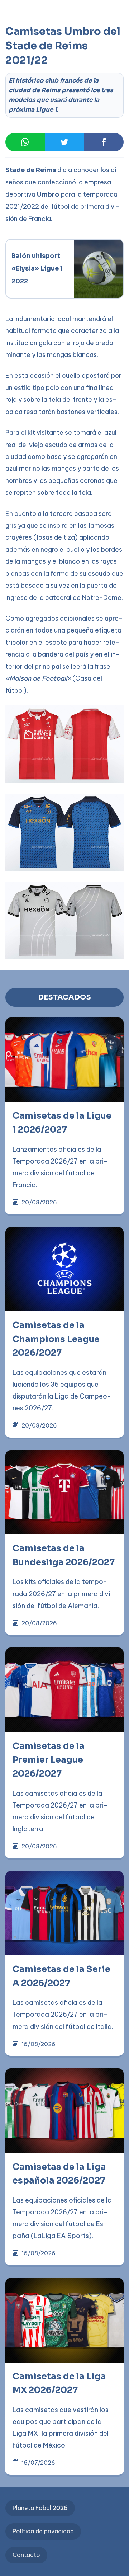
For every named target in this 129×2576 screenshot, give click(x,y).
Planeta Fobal (40, 2508)
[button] (20, 37)
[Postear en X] (64, 142)
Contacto (26, 2555)
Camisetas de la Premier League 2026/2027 (49, 1760)
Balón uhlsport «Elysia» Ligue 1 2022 (38, 268)
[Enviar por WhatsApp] (25, 142)
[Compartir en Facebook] (104, 142)
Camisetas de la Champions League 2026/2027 (56, 1339)
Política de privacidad (43, 2531)
